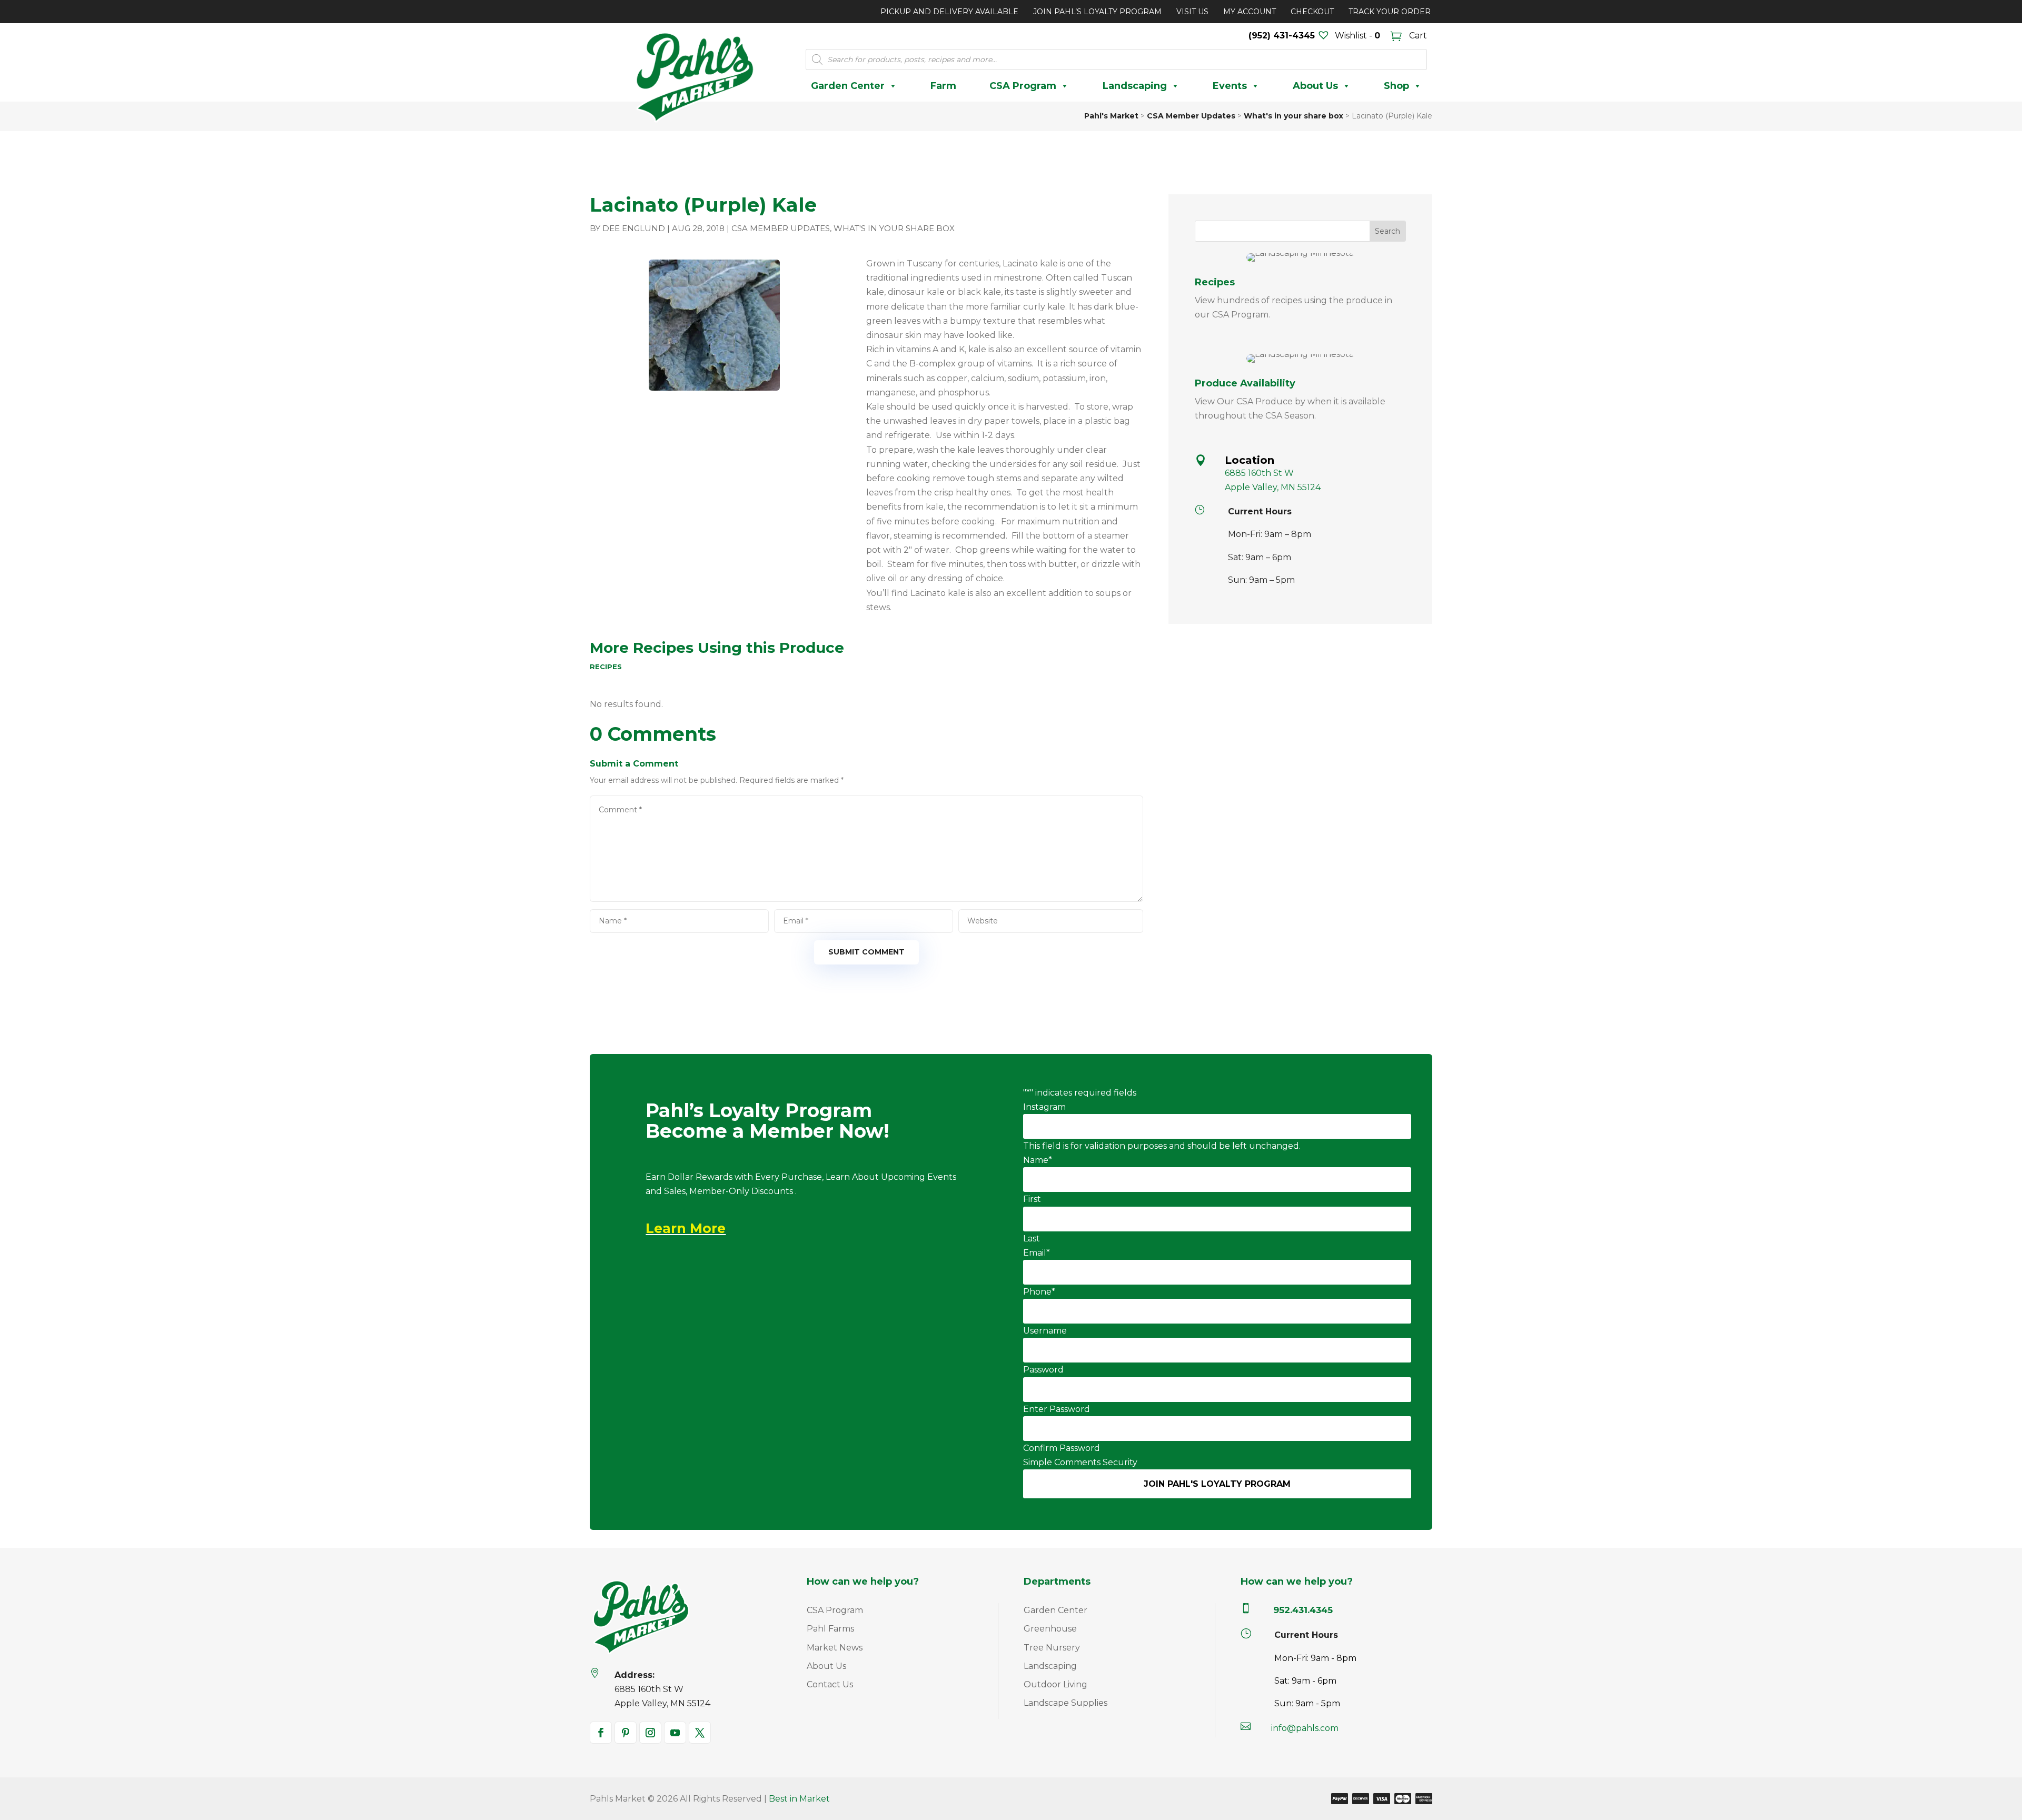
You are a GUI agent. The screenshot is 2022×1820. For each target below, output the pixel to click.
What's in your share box (894, 228)
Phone (1039, 1292)
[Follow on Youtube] (675, 1733)
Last (1032, 1239)
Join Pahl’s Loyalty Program (1097, 12)
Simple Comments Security (1080, 1462)
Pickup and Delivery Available (949, 12)
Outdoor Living (1055, 1684)
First (1032, 1199)
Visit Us (1192, 12)
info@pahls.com (1305, 1728)
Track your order (1390, 12)
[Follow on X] (700, 1733)
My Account (1250, 12)
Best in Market (799, 1799)
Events (1230, 86)
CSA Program (1023, 86)
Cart (1417, 36)
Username (1045, 1331)
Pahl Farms (830, 1629)
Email (1037, 1253)
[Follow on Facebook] (601, 1733)
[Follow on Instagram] (650, 1733)
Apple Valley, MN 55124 (1273, 487)
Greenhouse (1050, 1629)
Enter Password (1057, 1409)
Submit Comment (866, 952)
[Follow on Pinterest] (626, 1733)
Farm (943, 86)
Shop (1396, 86)
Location (1250, 460)
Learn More (686, 1228)
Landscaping (1135, 86)
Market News (835, 1648)
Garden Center (848, 86)
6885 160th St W (1259, 473)
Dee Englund (634, 228)
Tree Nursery (1052, 1648)
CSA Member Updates (781, 228)
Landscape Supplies (1065, 1703)
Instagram (1044, 1107)
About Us (1315, 86)
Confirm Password (1062, 1448)
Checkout (1312, 12)
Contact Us (830, 1684)
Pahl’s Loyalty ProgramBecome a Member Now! (767, 1122)
